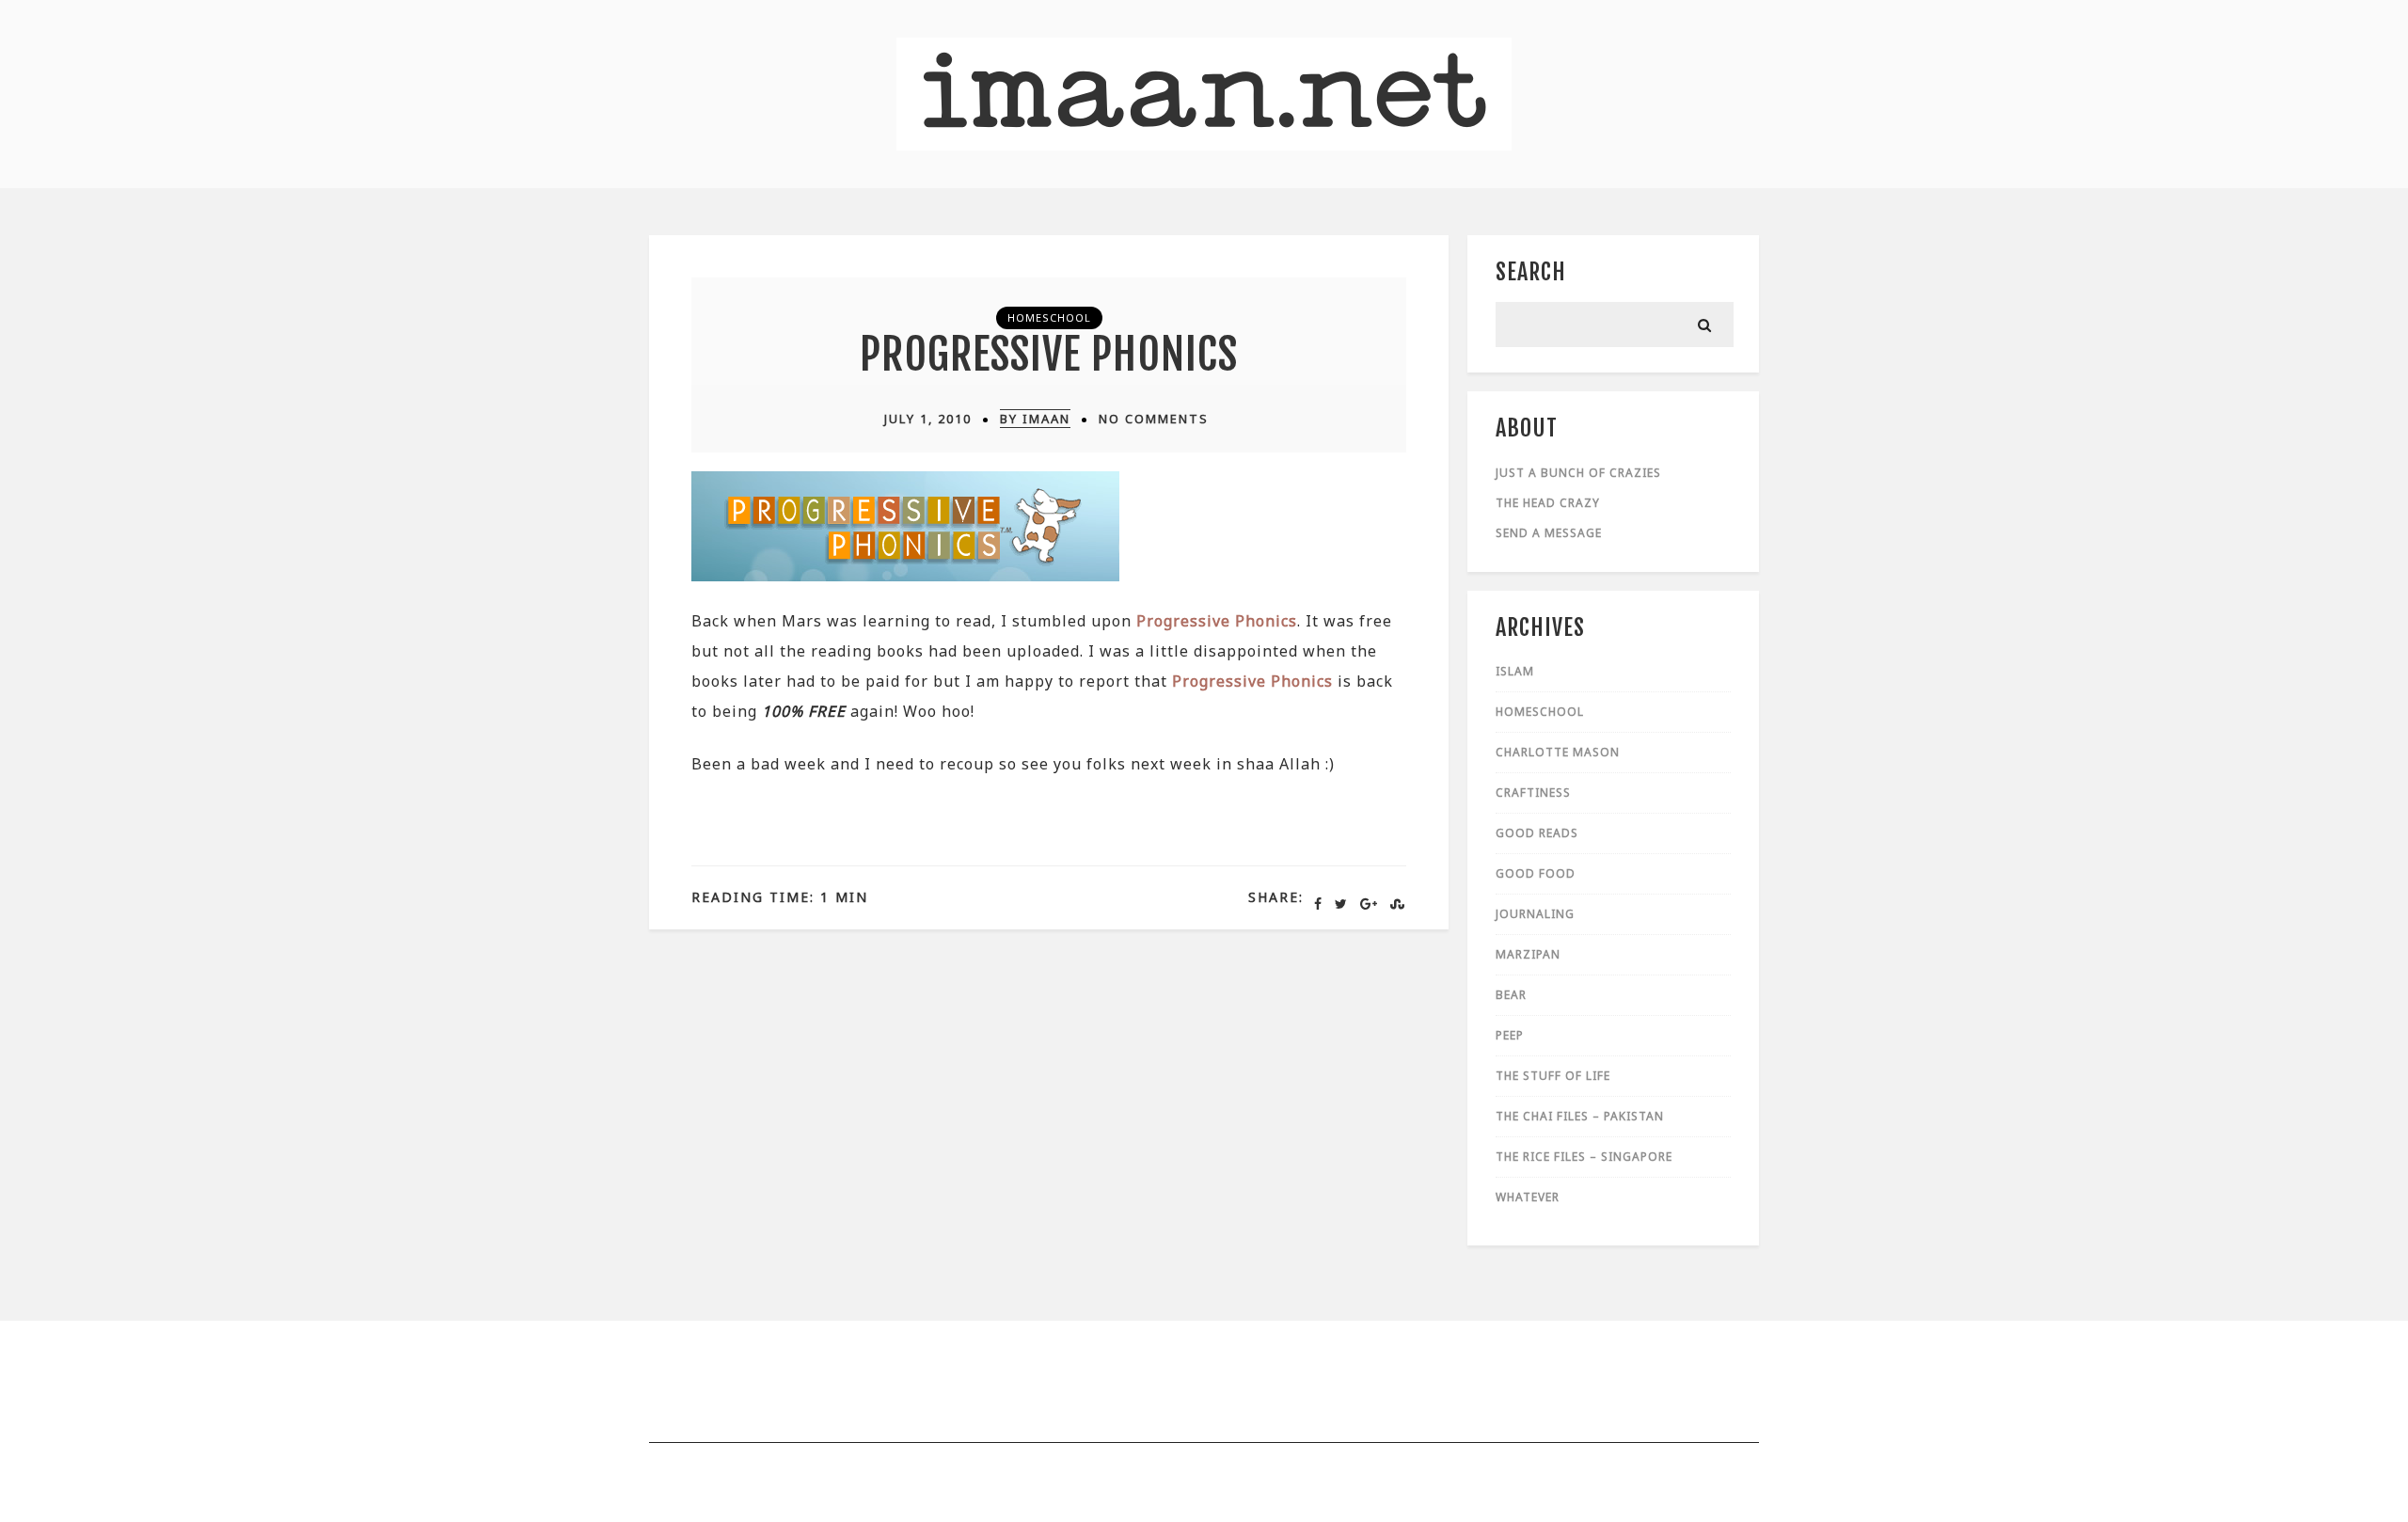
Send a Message (1549, 533)
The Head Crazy (1548, 503)
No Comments (1154, 419)
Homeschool (1049, 317)
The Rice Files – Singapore (1584, 1157)
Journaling (1535, 914)
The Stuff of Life (1553, 1076)
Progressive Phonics (1049, 354)
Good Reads (1537, 833)
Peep (1510, 1035)
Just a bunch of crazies (1578, 473)
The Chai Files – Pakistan (1580, 1116)
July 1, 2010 (928, 419)
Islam (1515, 671)
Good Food (1536, 873)
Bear (1511, 995)
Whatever (1528, 1197)
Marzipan (1528, 954)
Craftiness (1533, 793)
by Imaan (1035, 419)
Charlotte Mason (1558, 752)
